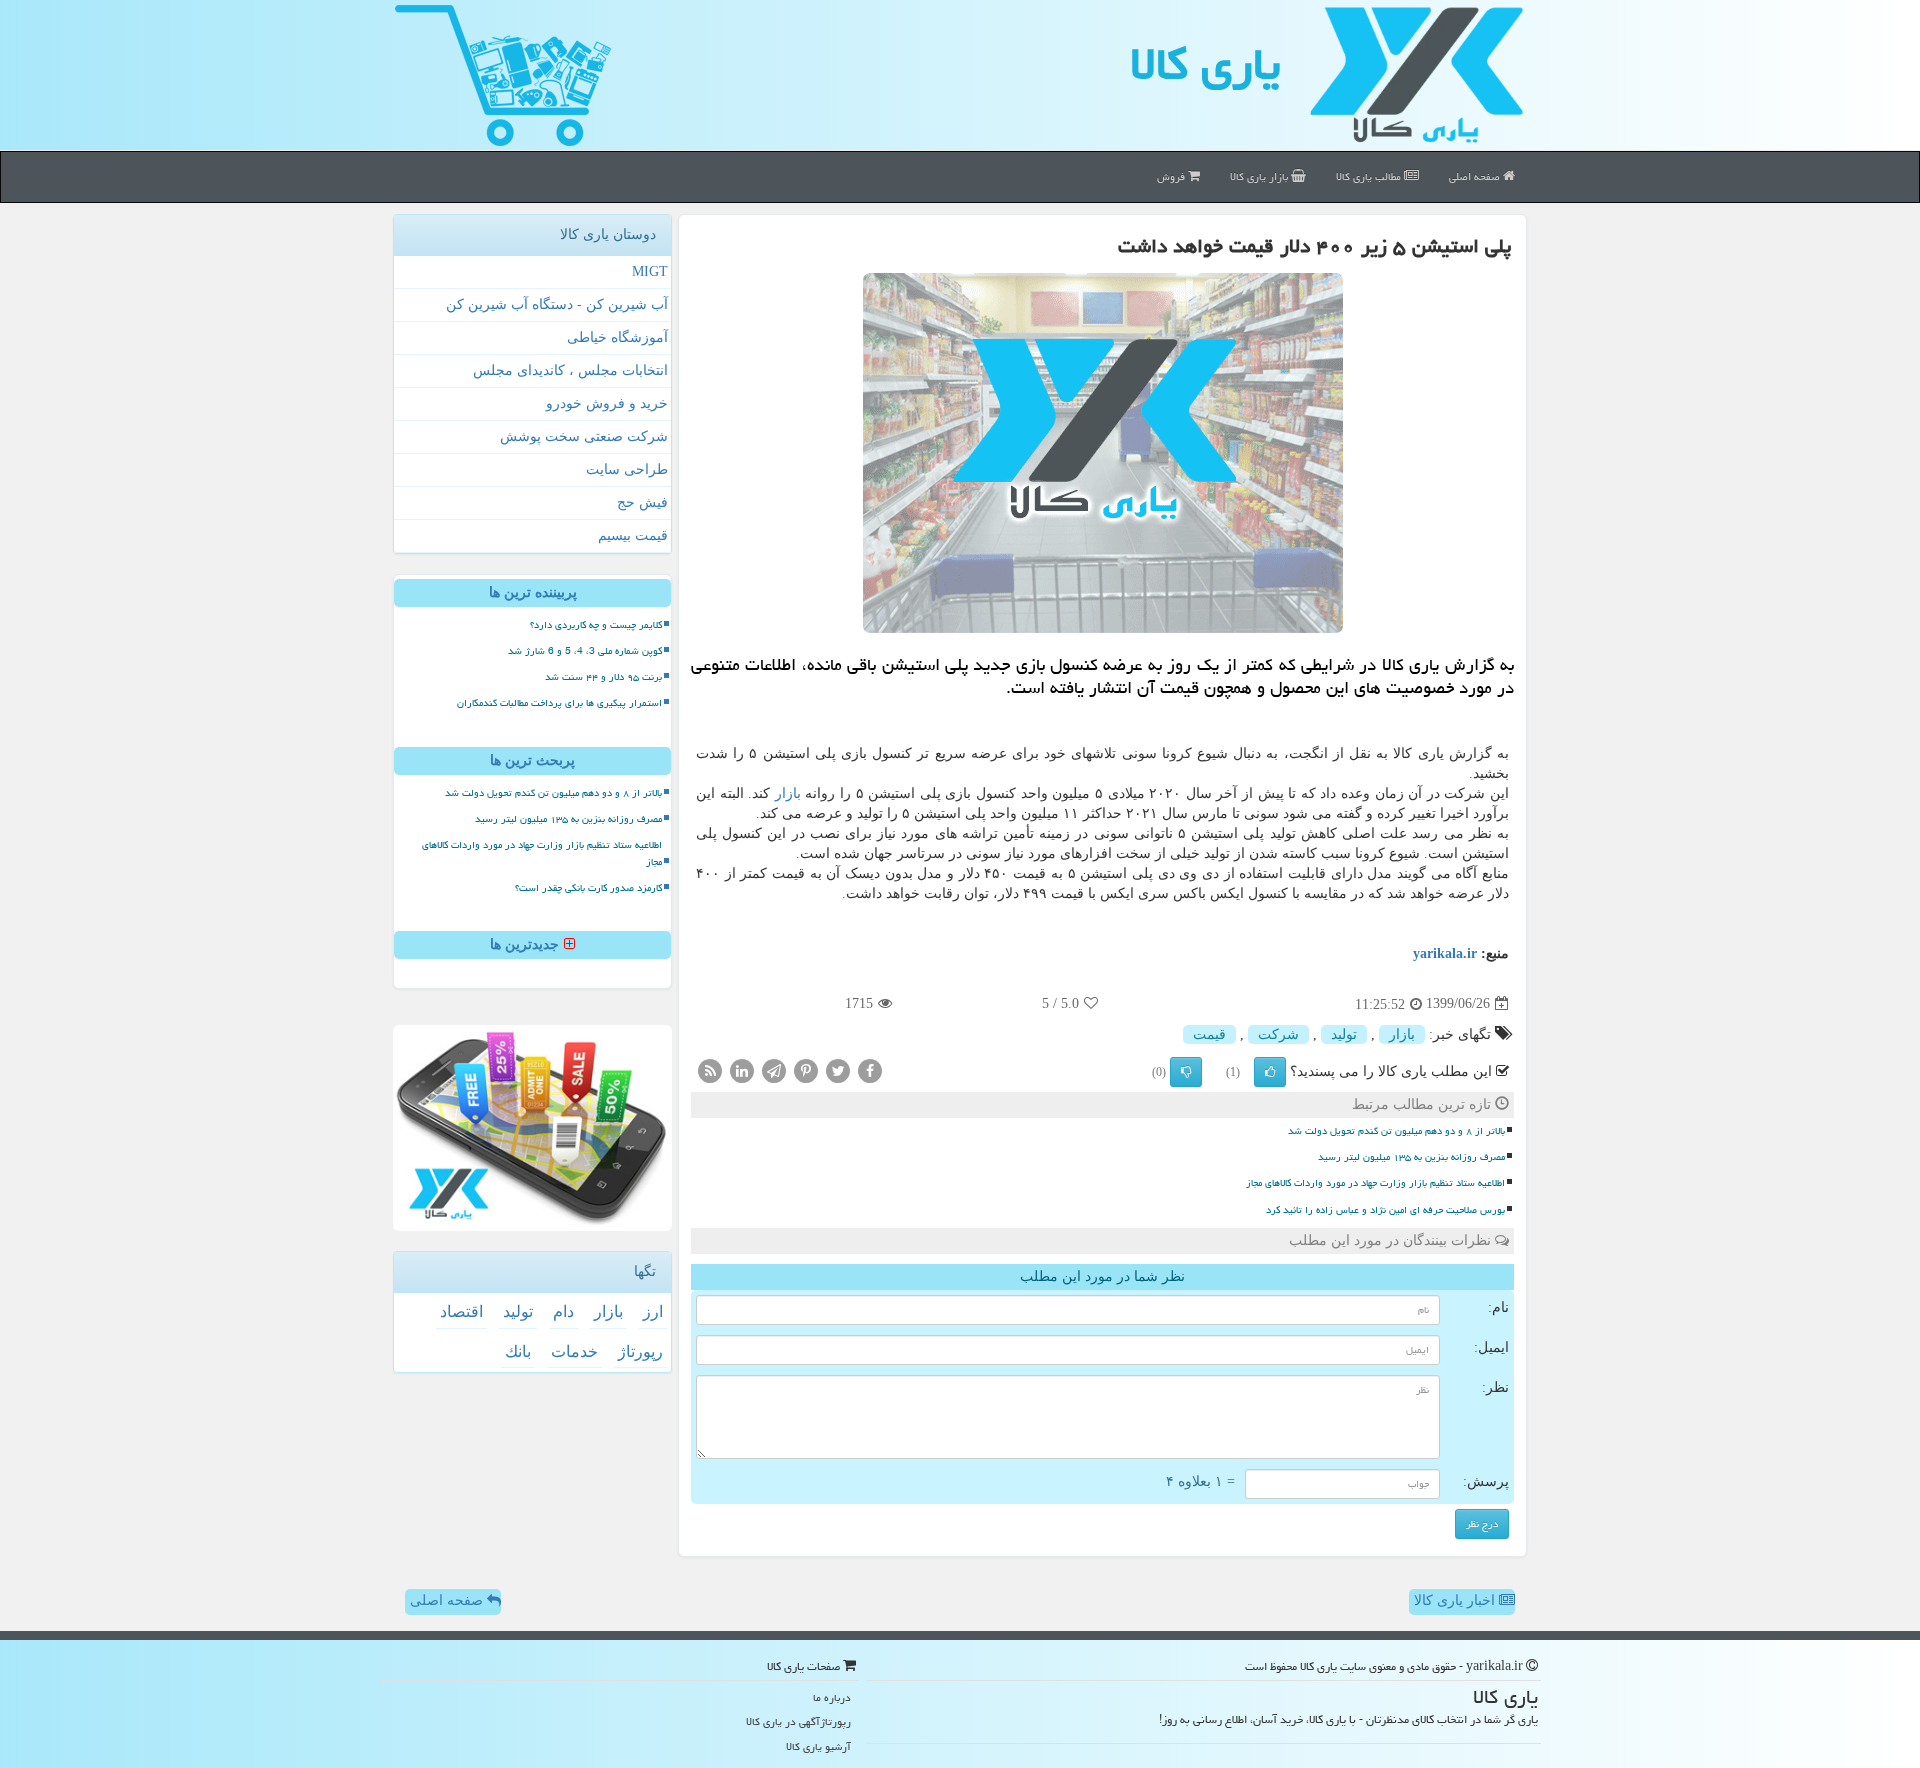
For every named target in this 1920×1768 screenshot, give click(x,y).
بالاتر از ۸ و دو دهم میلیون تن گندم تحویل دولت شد (1396, 1131)
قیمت (1209, 1034)
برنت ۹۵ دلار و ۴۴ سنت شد (603, 677)
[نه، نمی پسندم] (1186, 1072)
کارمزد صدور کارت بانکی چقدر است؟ (588, 888)
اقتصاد (461, 1311)
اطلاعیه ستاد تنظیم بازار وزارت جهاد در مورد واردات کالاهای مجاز (1375, 1183)
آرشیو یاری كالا (818, 1746)
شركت (1278, 1034)
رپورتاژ (640, 1351)
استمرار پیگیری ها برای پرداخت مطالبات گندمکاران (559, 703)
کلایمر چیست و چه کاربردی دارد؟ (596, 625)
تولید (1344, 1034)
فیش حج (642, 502)
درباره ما (832, 1697)
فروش (1172, 176)
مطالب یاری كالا (1370, 176)
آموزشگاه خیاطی (617, 337)
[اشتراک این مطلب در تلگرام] (774, 1069)
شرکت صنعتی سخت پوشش (584, 436)
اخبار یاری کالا (1456, 1600)
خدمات (574, 1351)
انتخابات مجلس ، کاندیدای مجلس (570, 370)
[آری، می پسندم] (1270, 1072)
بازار (788, 793)
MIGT (650, 271)
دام (563, 1311)
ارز (653, 1311)
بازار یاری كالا (1260, 176)
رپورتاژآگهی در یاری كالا (798, 1721)
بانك (518, 1351)
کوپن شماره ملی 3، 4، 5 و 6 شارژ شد (585, 651)
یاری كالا (1205, 64)
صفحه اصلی (1476, 176)
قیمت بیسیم (633, 535)
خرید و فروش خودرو (607, 403)
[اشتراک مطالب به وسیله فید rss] (710, 1069)
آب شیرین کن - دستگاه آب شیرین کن (557, 304)
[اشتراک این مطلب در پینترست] (806, 1069)
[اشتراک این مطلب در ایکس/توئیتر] (838, 1069)
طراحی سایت (627, 469)
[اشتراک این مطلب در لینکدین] (742, 1069)
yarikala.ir (1445, 953)
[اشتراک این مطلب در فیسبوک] (870, 1069)
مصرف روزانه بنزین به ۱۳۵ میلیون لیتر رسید (1411, 1157)
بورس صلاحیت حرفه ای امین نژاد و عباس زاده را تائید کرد (1385, 1210)
